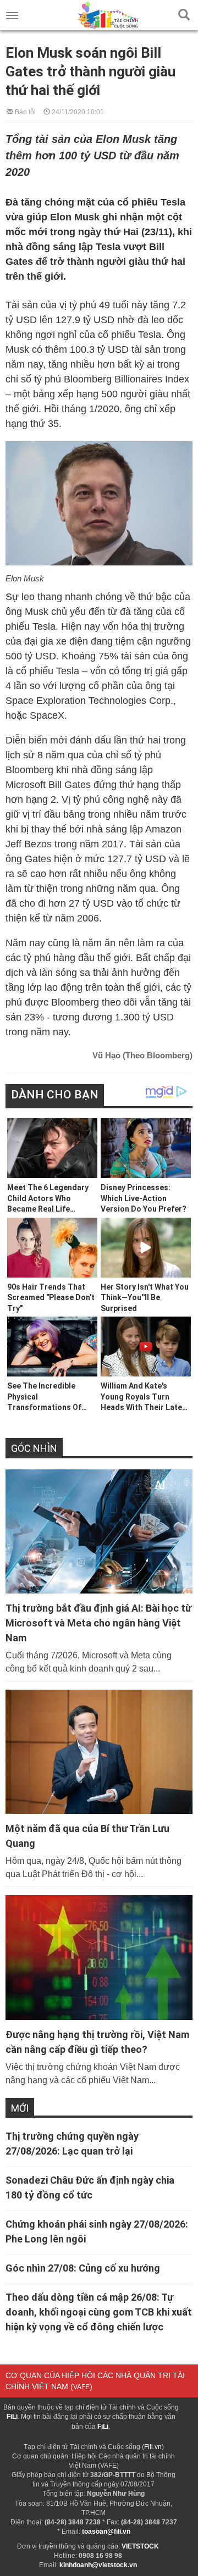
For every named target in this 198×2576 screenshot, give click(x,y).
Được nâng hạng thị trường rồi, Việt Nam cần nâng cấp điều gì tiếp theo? (97, 2042)
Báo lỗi (24, 111)
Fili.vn (153, 2447)
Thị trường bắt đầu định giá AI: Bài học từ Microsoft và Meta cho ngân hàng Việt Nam (98, 1623)
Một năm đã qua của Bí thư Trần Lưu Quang (87, 1836)
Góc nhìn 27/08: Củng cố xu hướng (83, 2268)
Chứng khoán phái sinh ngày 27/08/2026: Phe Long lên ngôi (97, 2231)
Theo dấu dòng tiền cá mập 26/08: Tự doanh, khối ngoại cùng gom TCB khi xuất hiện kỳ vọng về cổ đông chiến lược (99, 2312)
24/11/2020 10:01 (77, 111)
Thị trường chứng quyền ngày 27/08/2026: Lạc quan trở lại (72, 2144)
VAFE (81, 2387)
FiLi (12, 2417)
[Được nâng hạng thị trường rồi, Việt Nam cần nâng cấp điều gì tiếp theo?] (99, 1957)
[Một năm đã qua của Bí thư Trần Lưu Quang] (99, 1752)
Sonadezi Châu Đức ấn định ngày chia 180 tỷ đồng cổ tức (90, 2188)
